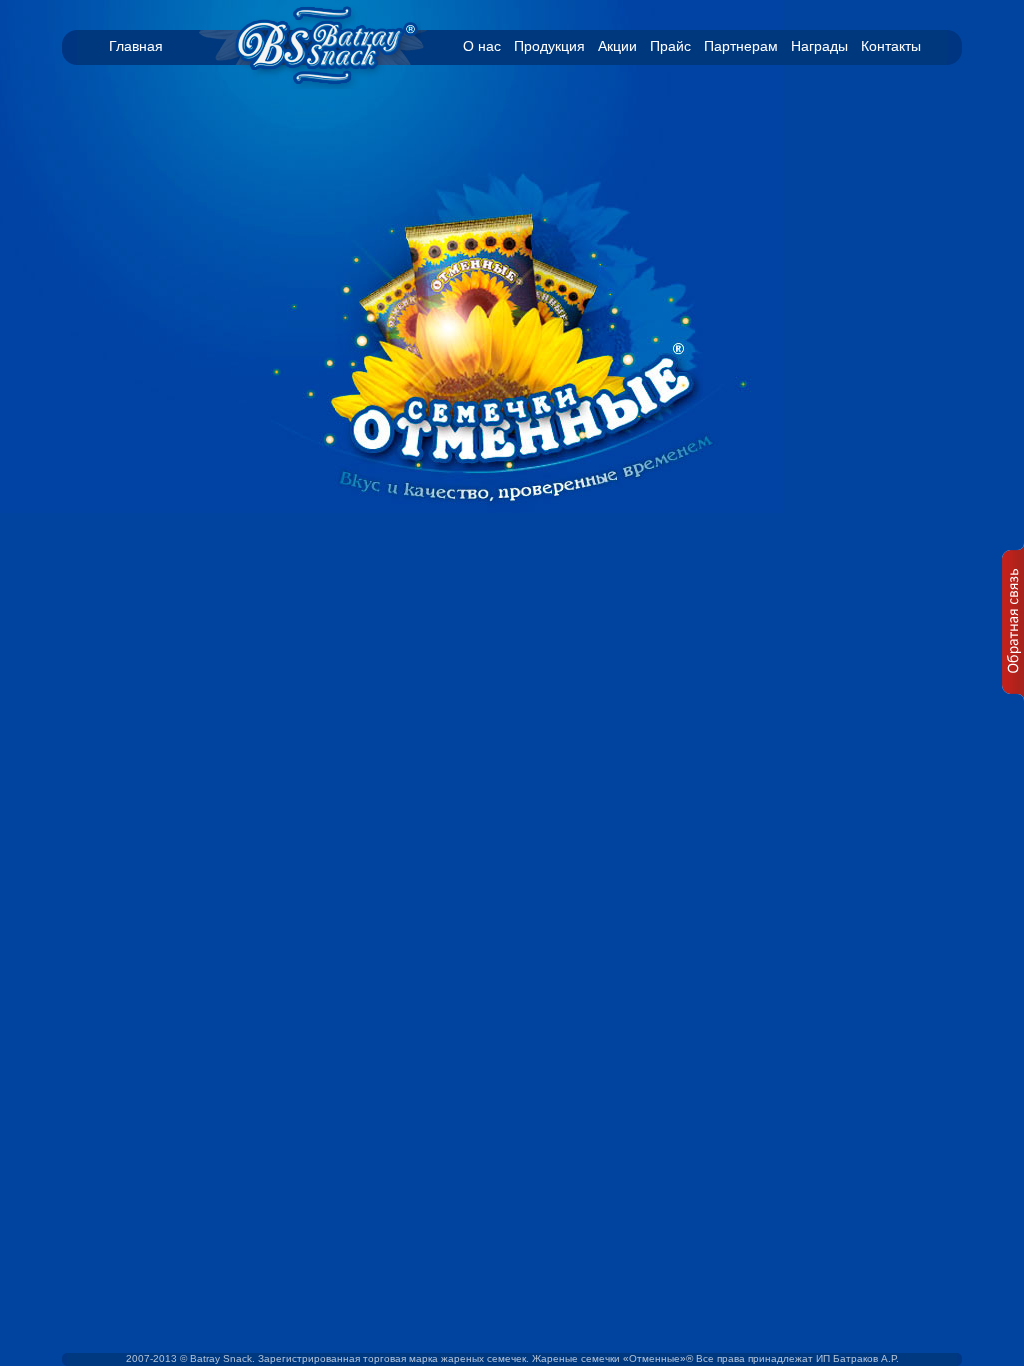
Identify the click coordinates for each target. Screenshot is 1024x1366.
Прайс (670, 46)
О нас (482, 46)
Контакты (891, 46)
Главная (136, 46)
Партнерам (741, 46)
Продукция (549, 46)
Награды (819, 46)
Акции (617, 46)
